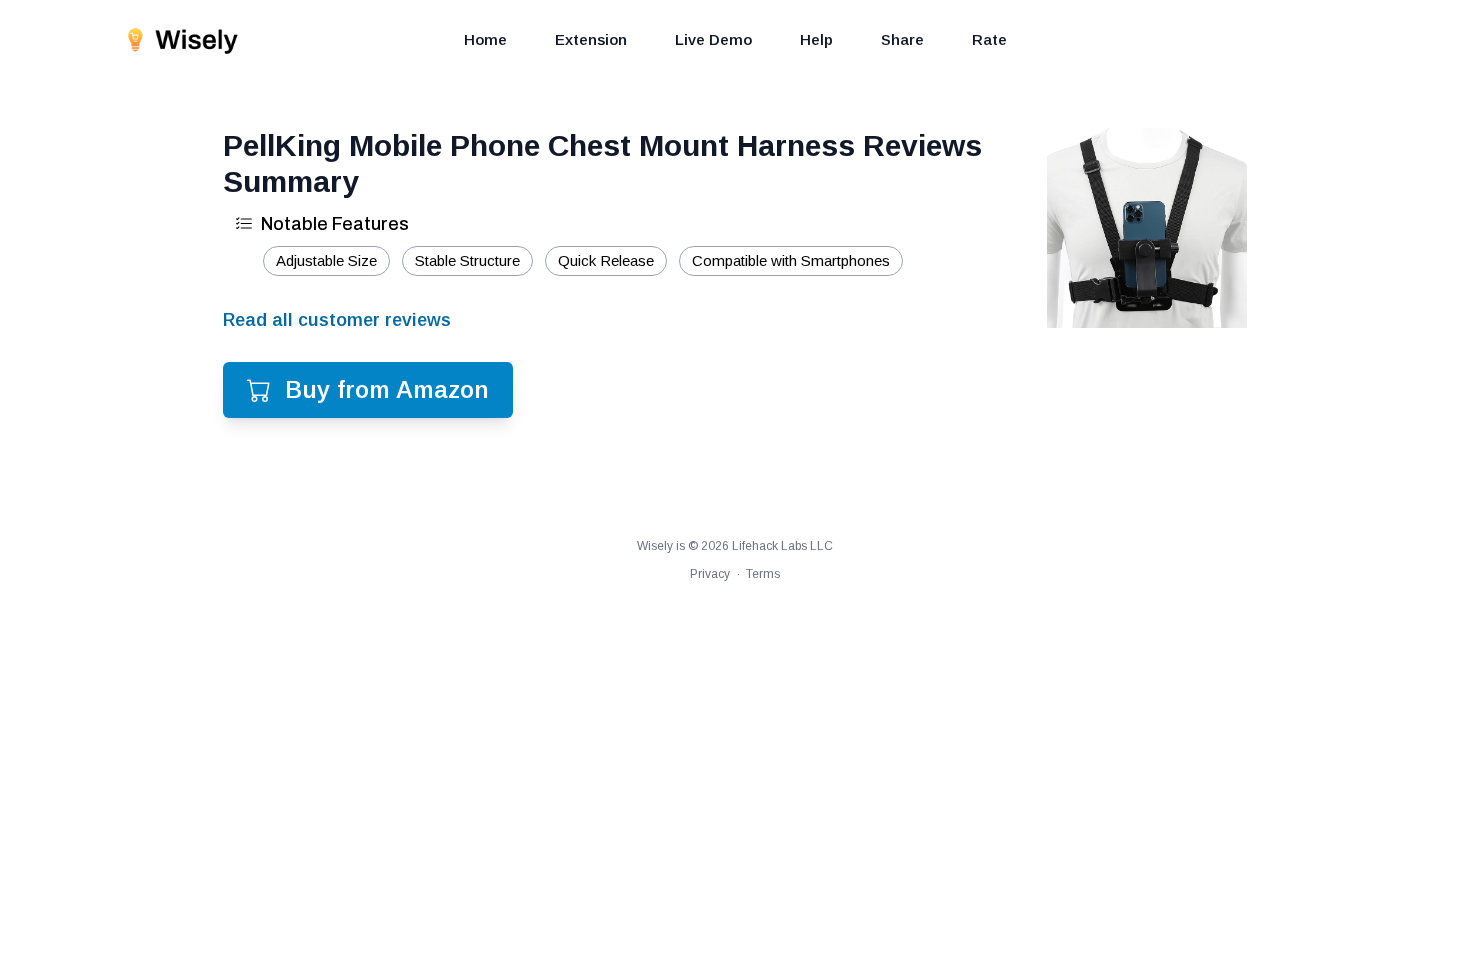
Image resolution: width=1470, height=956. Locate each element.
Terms (763, 574)
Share (902, 39)
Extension (591, 39)
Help (816, 39)
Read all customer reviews (337, 320)
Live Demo (713, 39)
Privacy (710, 574)
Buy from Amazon (387, 389)
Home (485, 39)
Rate (989, 39)
